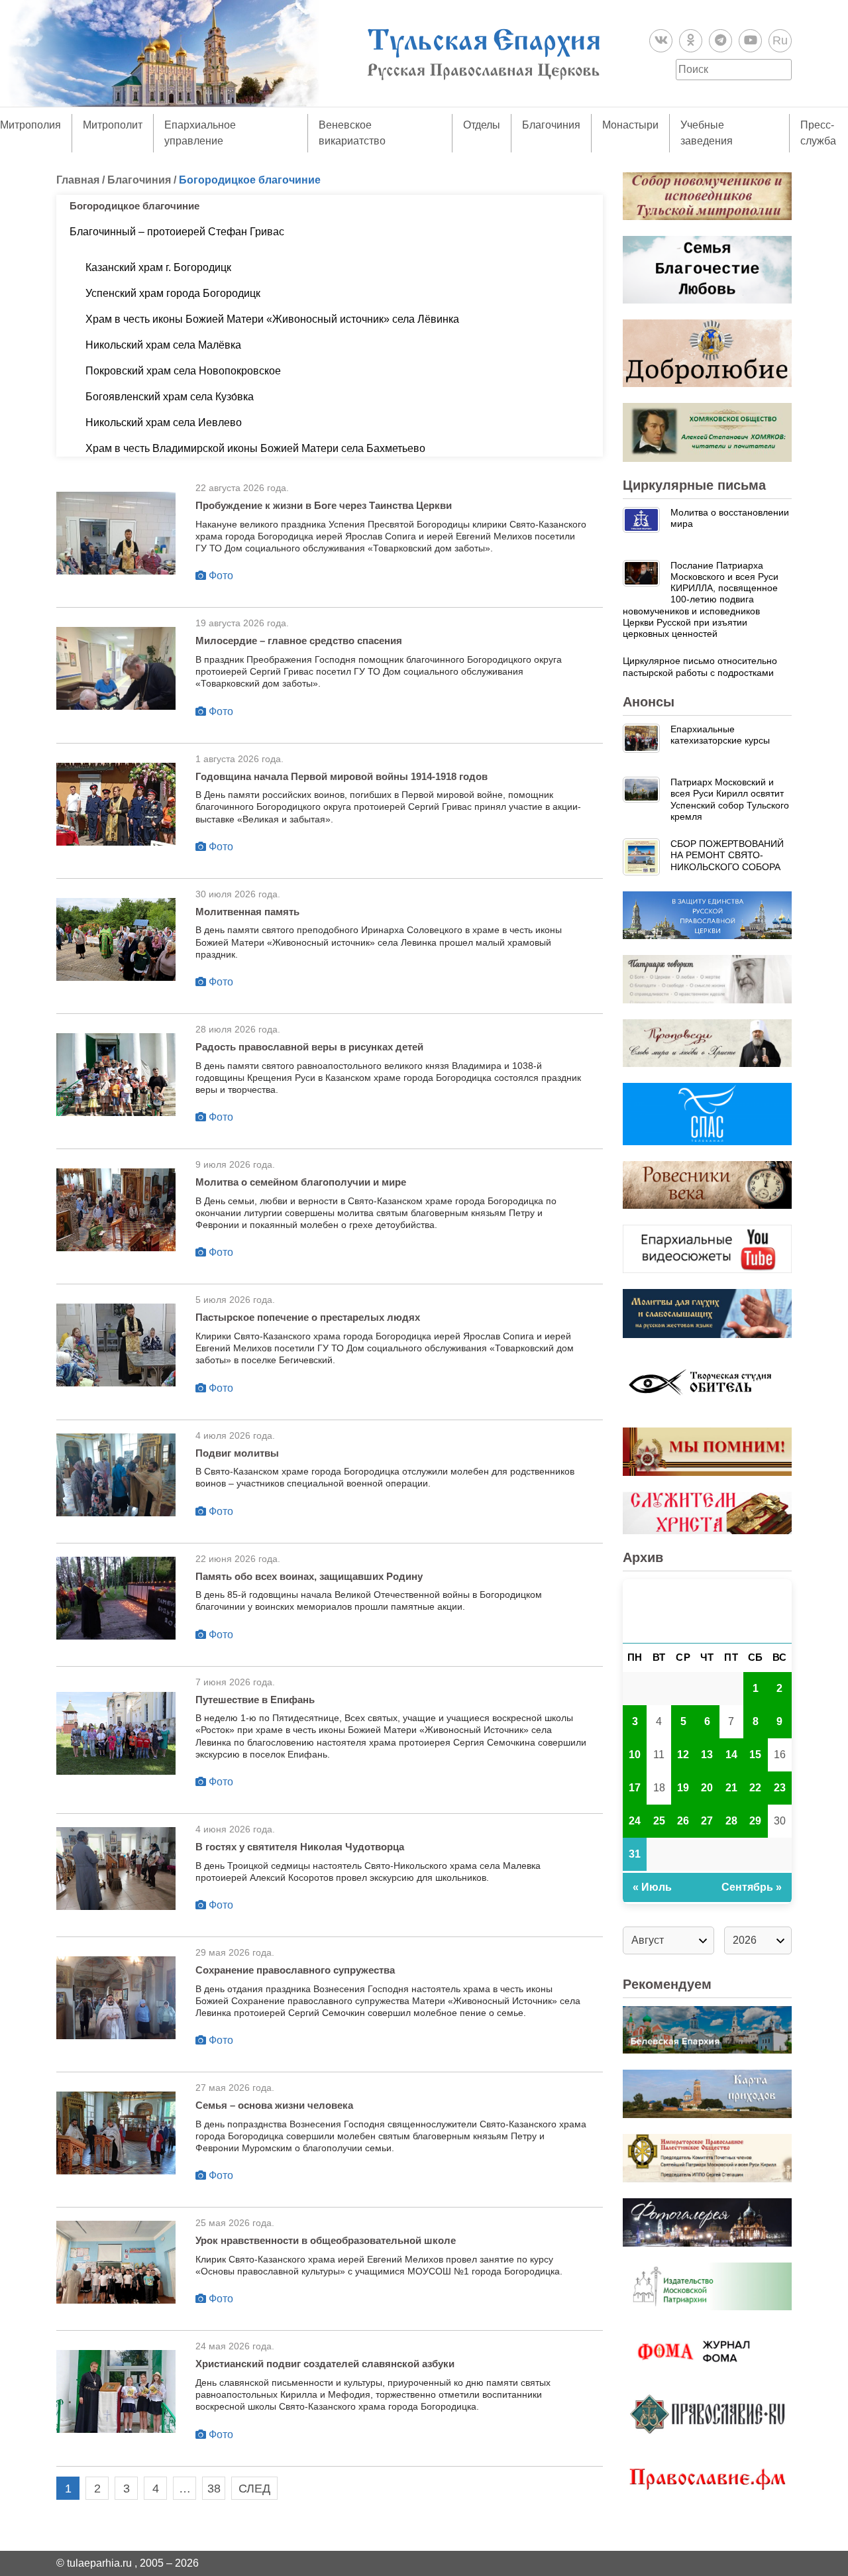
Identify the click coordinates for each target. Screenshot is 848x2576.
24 (635, 1821)
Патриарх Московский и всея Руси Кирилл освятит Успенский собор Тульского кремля (730, 799)
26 (683, 1821)
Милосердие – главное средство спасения (299, 641)
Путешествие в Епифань (255, 1700)
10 (635, 1755)
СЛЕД (254, 2489)
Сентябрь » (752, 1887)
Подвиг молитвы (237, 1453)
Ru (780, 40)
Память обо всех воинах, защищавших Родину (309, 1576)
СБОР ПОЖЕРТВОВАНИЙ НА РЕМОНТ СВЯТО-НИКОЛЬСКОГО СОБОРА (727, 855)
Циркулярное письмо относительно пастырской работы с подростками (700, 666)
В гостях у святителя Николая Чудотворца (300, 1847)
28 (731, 1821)
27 (707, 1821)
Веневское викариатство (352, 133)
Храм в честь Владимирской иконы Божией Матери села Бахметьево (255, 448)
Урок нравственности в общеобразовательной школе (326, 2240)
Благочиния (551, 125)
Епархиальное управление (200, 133)
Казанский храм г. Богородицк (158, 267)
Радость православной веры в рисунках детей (309, 1047)
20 (707, 1788)
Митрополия (30, 125)
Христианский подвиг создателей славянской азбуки (325, 2364)
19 (683, 1788)
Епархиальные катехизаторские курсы (720, 735)
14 (731, 1755)
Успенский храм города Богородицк (173, 293)
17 (635, 1788)
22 (755, 1788)
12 (683, 1755)
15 (755, 1755)
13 (707, 1755)
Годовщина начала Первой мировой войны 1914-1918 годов (342, 776)
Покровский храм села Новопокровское (183, 371)
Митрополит (113, 125)
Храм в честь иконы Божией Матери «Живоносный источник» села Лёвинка (272, 319)
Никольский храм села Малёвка (163, 345)
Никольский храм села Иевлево (164, 422)
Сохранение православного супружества (295, 1970)
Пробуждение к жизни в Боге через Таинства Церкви (324, 505)
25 (659, 1821)
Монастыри (630, 125)
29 (755, 1821)
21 (731, 1788)
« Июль (652, 1887)
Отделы (482, 125)
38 (214, 2489)
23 (780, 1788)
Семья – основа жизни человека (274, 2105)
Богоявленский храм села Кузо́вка (170, 397)
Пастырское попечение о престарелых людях (308, 1317)
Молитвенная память (247, 912)
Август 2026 (707, 1611)
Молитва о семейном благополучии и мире (301, 1182)
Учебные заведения (707, 133)
